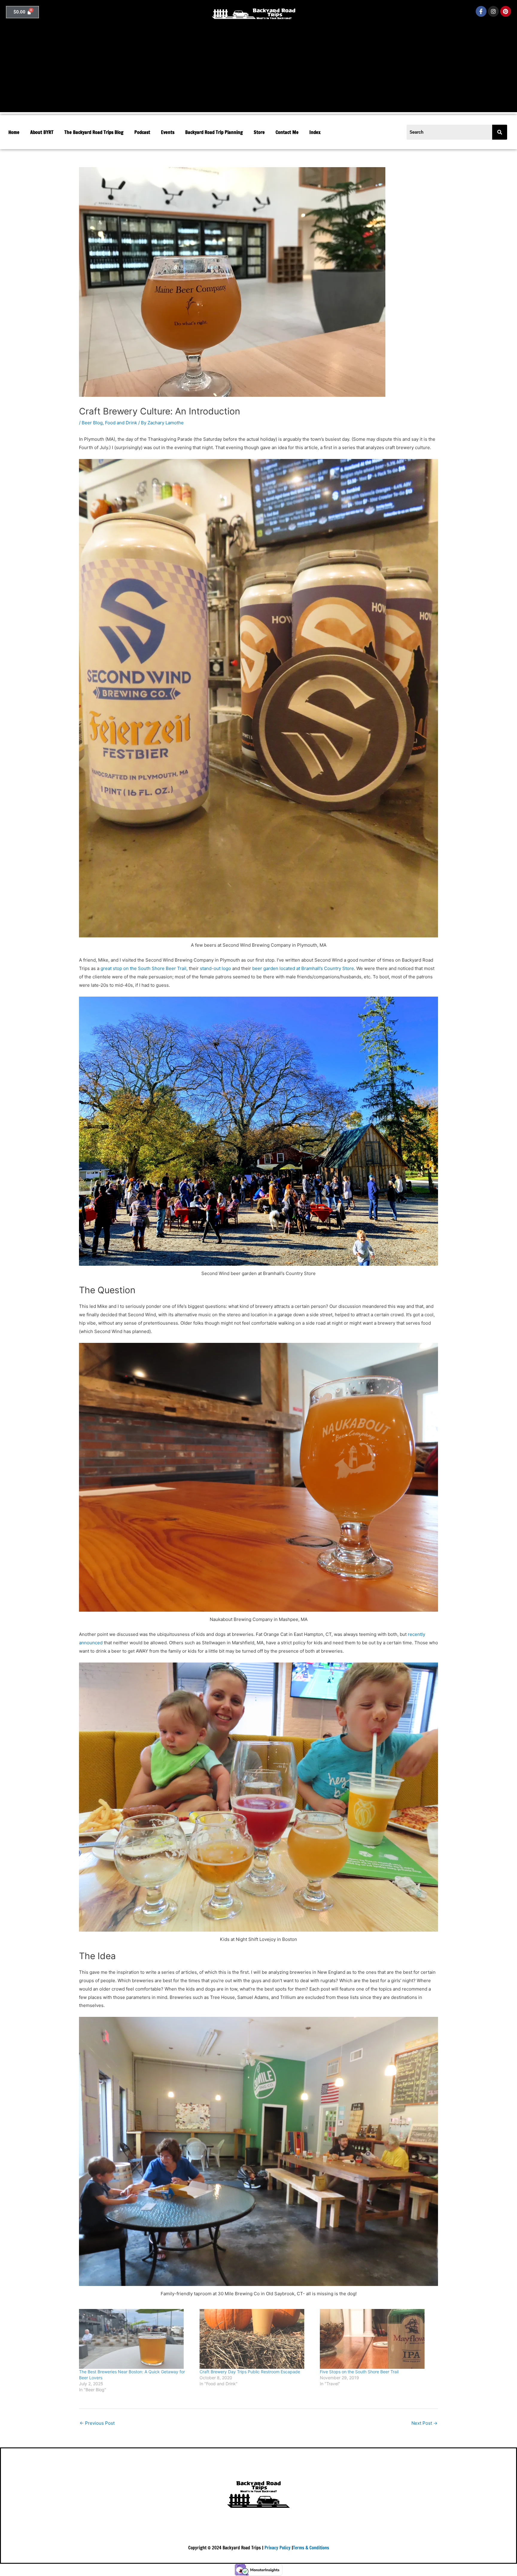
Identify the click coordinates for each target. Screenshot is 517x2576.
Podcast (142, 132)
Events (168, 132)
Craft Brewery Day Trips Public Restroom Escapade (250, 2372)
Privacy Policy (277, 2548)
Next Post (424, 2423)
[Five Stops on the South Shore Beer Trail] (377, 2339)
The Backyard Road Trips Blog (94, 132)
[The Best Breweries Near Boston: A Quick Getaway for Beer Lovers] (136, 2339)
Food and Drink (121, 423)
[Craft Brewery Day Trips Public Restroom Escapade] (257, 2339)
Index (315, 132)
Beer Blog (92, 423)
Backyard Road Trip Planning (214, 132)
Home (14, 132)
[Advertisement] (258, 70)
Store (259, 132)
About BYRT (42, 132)
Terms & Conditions (311, 2548)
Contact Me (287, 132)
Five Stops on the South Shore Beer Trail (359, 2372)
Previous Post (97, 2423)
